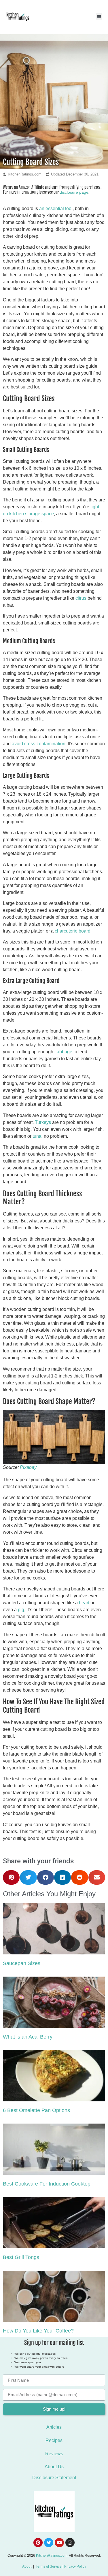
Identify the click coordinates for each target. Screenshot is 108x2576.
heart (84, 1603)
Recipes (54, 2440)
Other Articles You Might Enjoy (49, 1894)
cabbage (63, 1052)
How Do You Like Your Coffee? (38, 2331)
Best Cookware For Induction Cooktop (47, 2184)
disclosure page (74, 192)
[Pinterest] (38, 2543)
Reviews (54, 2454)
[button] (99, 17)
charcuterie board (73, 931)
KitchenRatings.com (52, 2556)
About (27, 2566)
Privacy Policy (75, 2566)
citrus (81, 598)
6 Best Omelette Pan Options (36, 2110)
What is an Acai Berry (28, 2037)
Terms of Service (49, 2566)
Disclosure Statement (54, 2478)
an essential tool (56, 208)
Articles (54, 2427)
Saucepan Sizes (22, 1963)
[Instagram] (70, 2543)
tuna (37, 1136)
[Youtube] (59, 2543)
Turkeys (43, 1122)
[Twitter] (49, 2543)
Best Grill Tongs (21, 2257)
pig (21, 1610)
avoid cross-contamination (39, 744)
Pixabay (28, 1467)
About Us (54, 2467)
